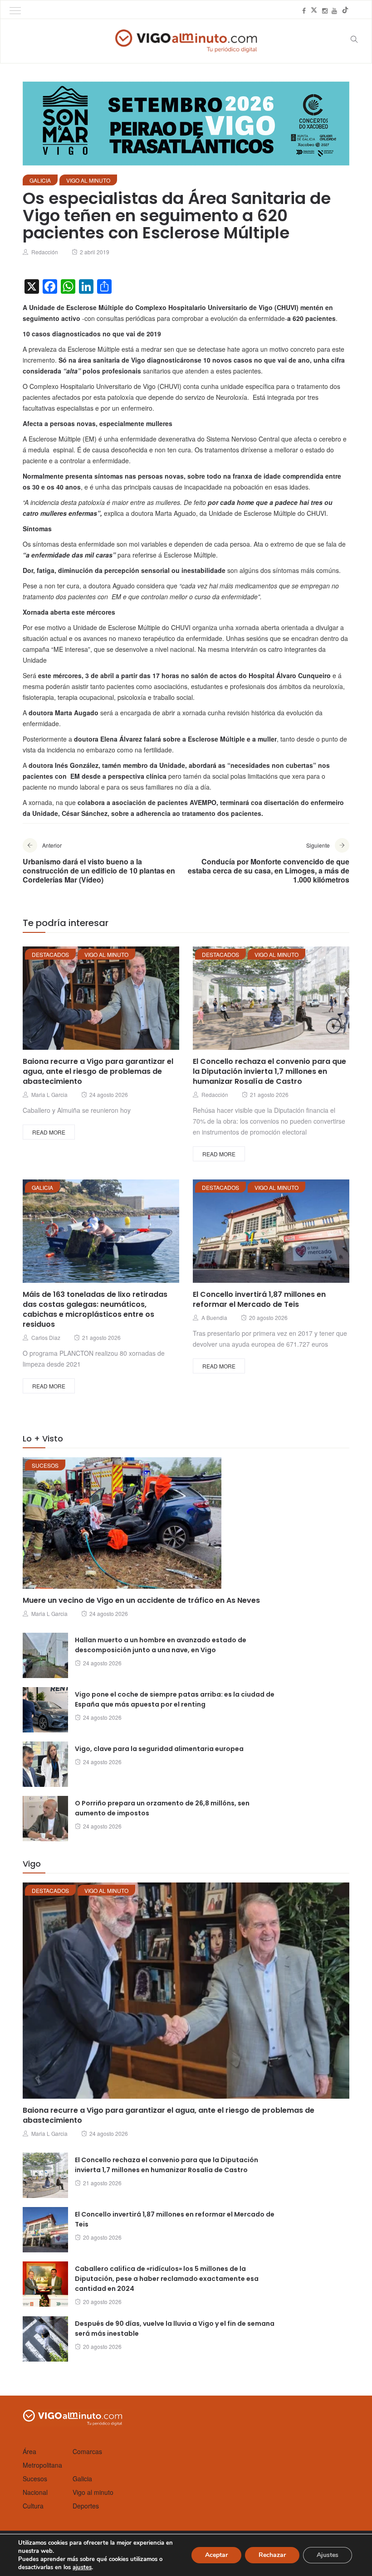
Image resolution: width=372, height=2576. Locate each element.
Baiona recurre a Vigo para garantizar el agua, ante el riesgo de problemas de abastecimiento (98, 1071)
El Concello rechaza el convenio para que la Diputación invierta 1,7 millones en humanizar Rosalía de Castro (269, 1071)
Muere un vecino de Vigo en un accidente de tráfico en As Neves (141, 1600)
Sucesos (45, 1465)
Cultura (33, 2506)
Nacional (35, 2492)
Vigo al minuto (88, 180)
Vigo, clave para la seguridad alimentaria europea (159, 1749)
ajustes (82, 2567)
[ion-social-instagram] (325, 10)
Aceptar (216, 2555)
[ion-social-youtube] (334, 10)
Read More (49, 1132)
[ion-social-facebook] (304, 10)
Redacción (45, 252)
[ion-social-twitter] (314, 10)
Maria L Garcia (49, 1094)
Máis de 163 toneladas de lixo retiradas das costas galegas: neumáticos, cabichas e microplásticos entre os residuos (95, 1309)
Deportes (86, 2506)
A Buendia (214, 1317)
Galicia (40, 180)
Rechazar (272, 2555)
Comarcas (87, 2451)
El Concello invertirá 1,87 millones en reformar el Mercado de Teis (259, 1299)
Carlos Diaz (46, 1337)
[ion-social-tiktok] (345, 10)
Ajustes (328, 2555)
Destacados (50, 954)
